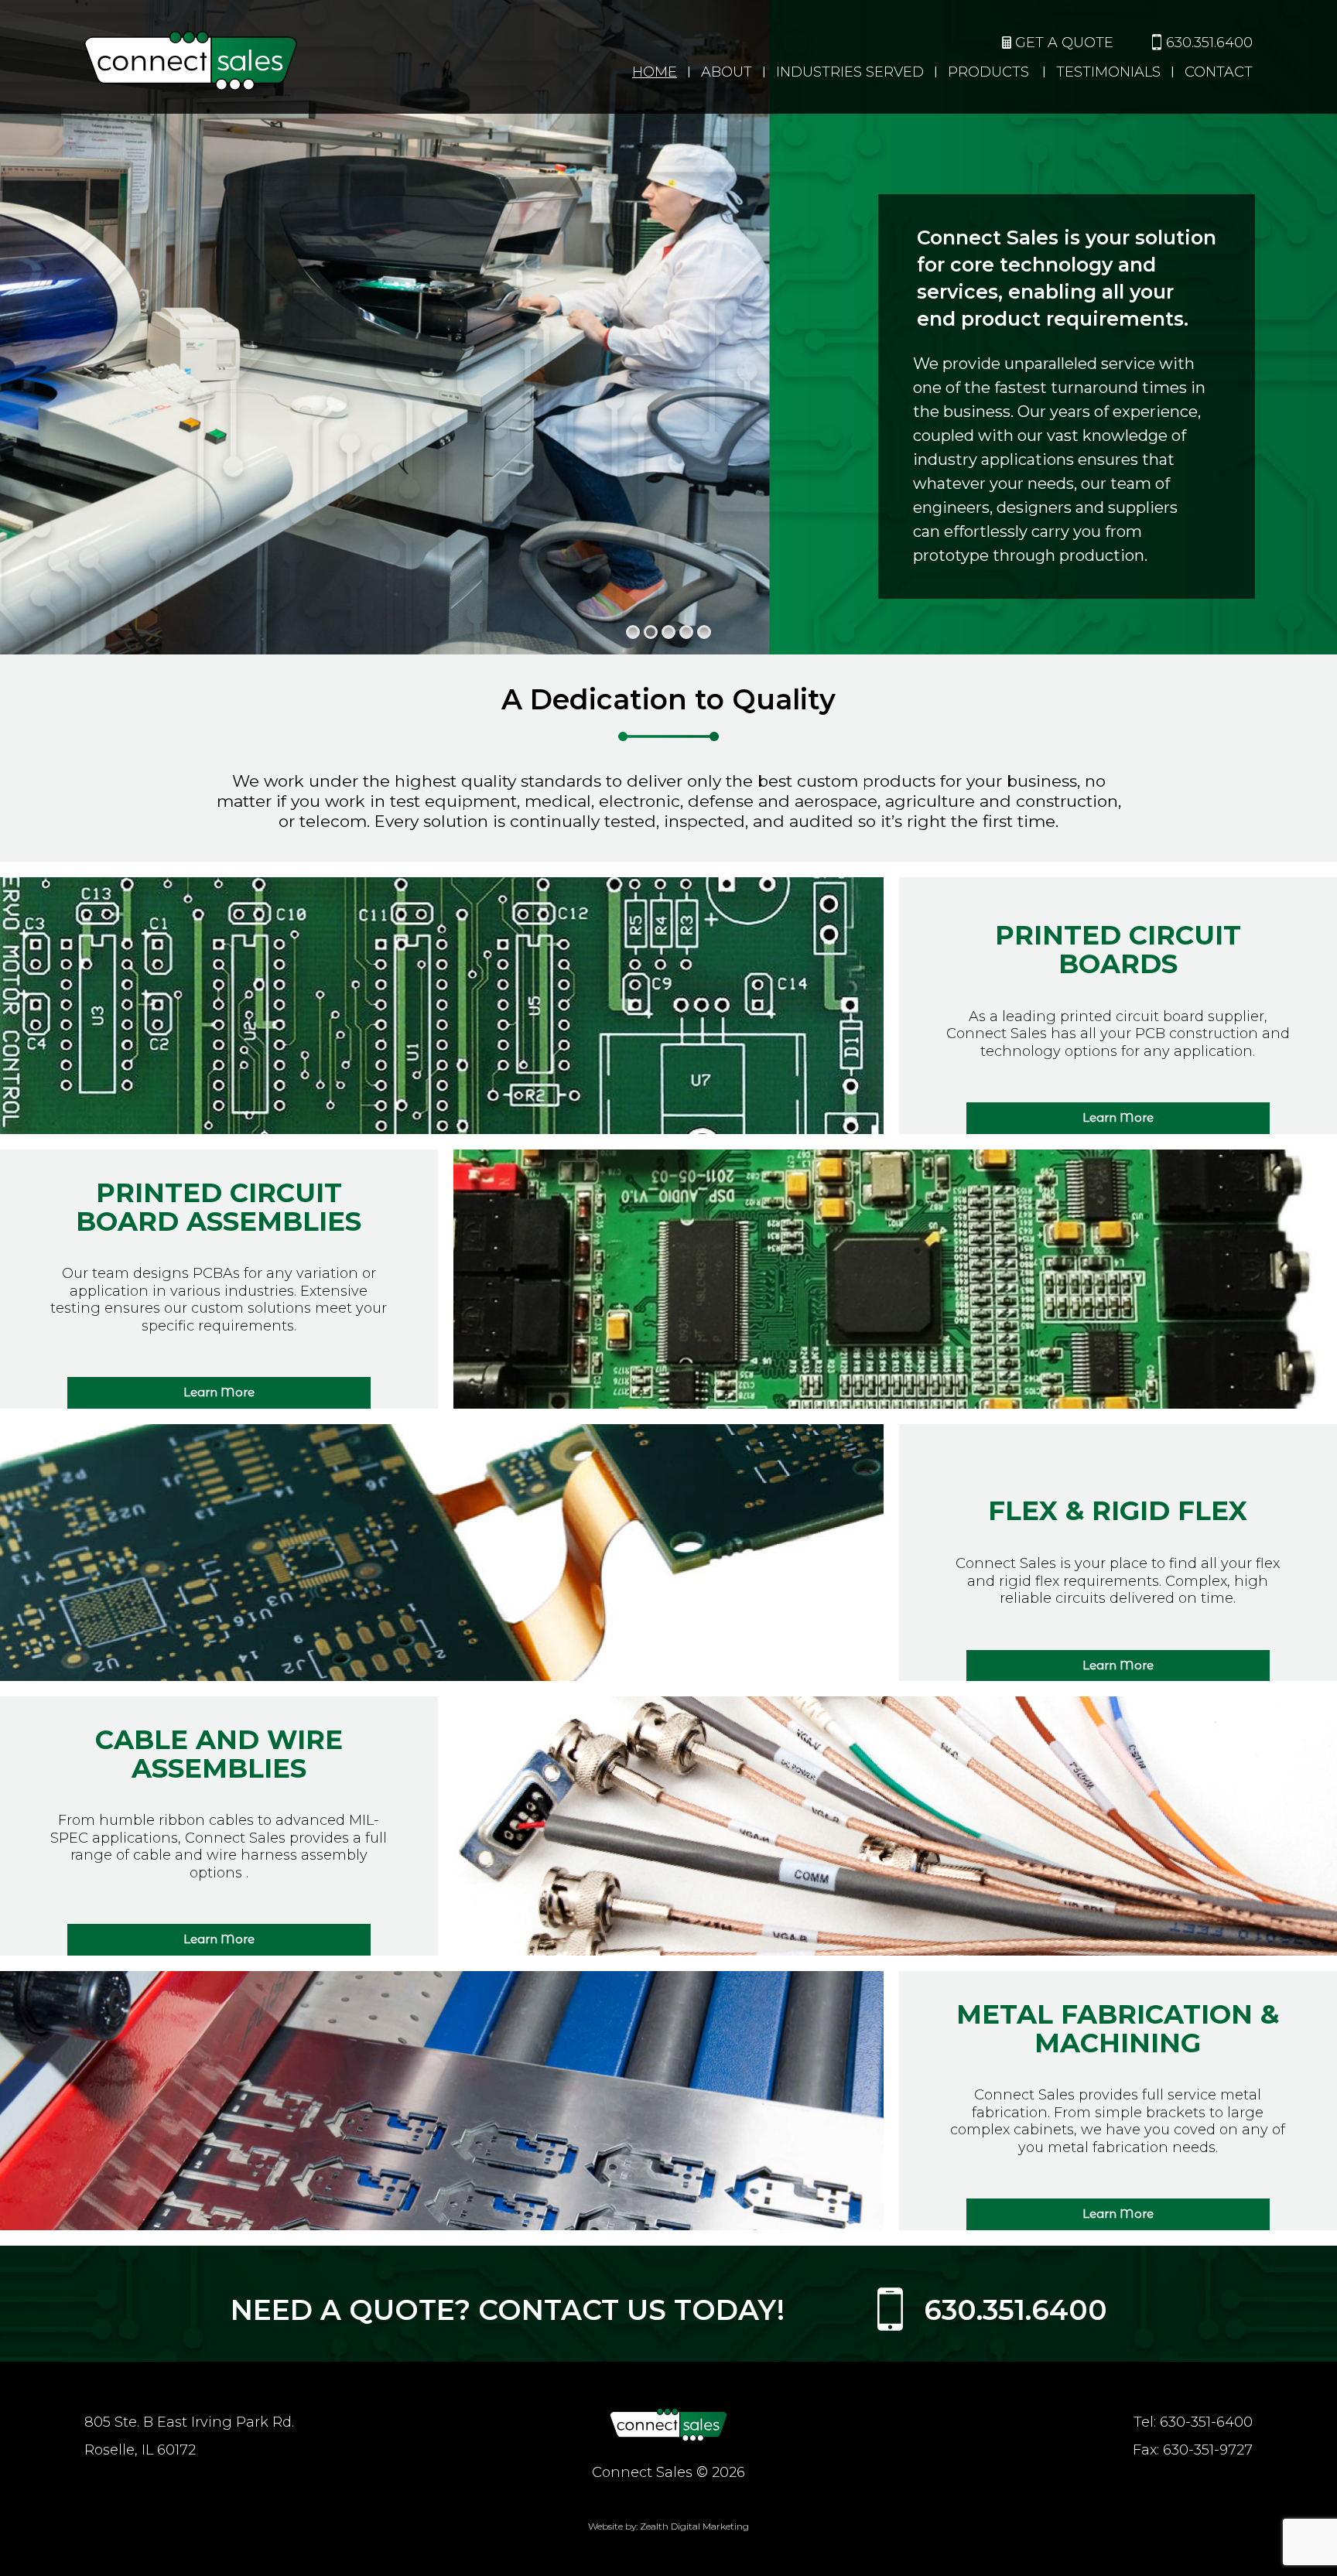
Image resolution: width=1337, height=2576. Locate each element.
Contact (1219, 72)
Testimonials (1108, 72)
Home (655, 72)
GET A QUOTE (1064, 43)
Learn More (1118, 1117)
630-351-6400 (1206, 2422)
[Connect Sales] (668, 2424)
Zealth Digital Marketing (694, 2526)
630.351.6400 (1209, 43)
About (727, 72)
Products (988, 72)
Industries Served (850, 72)
